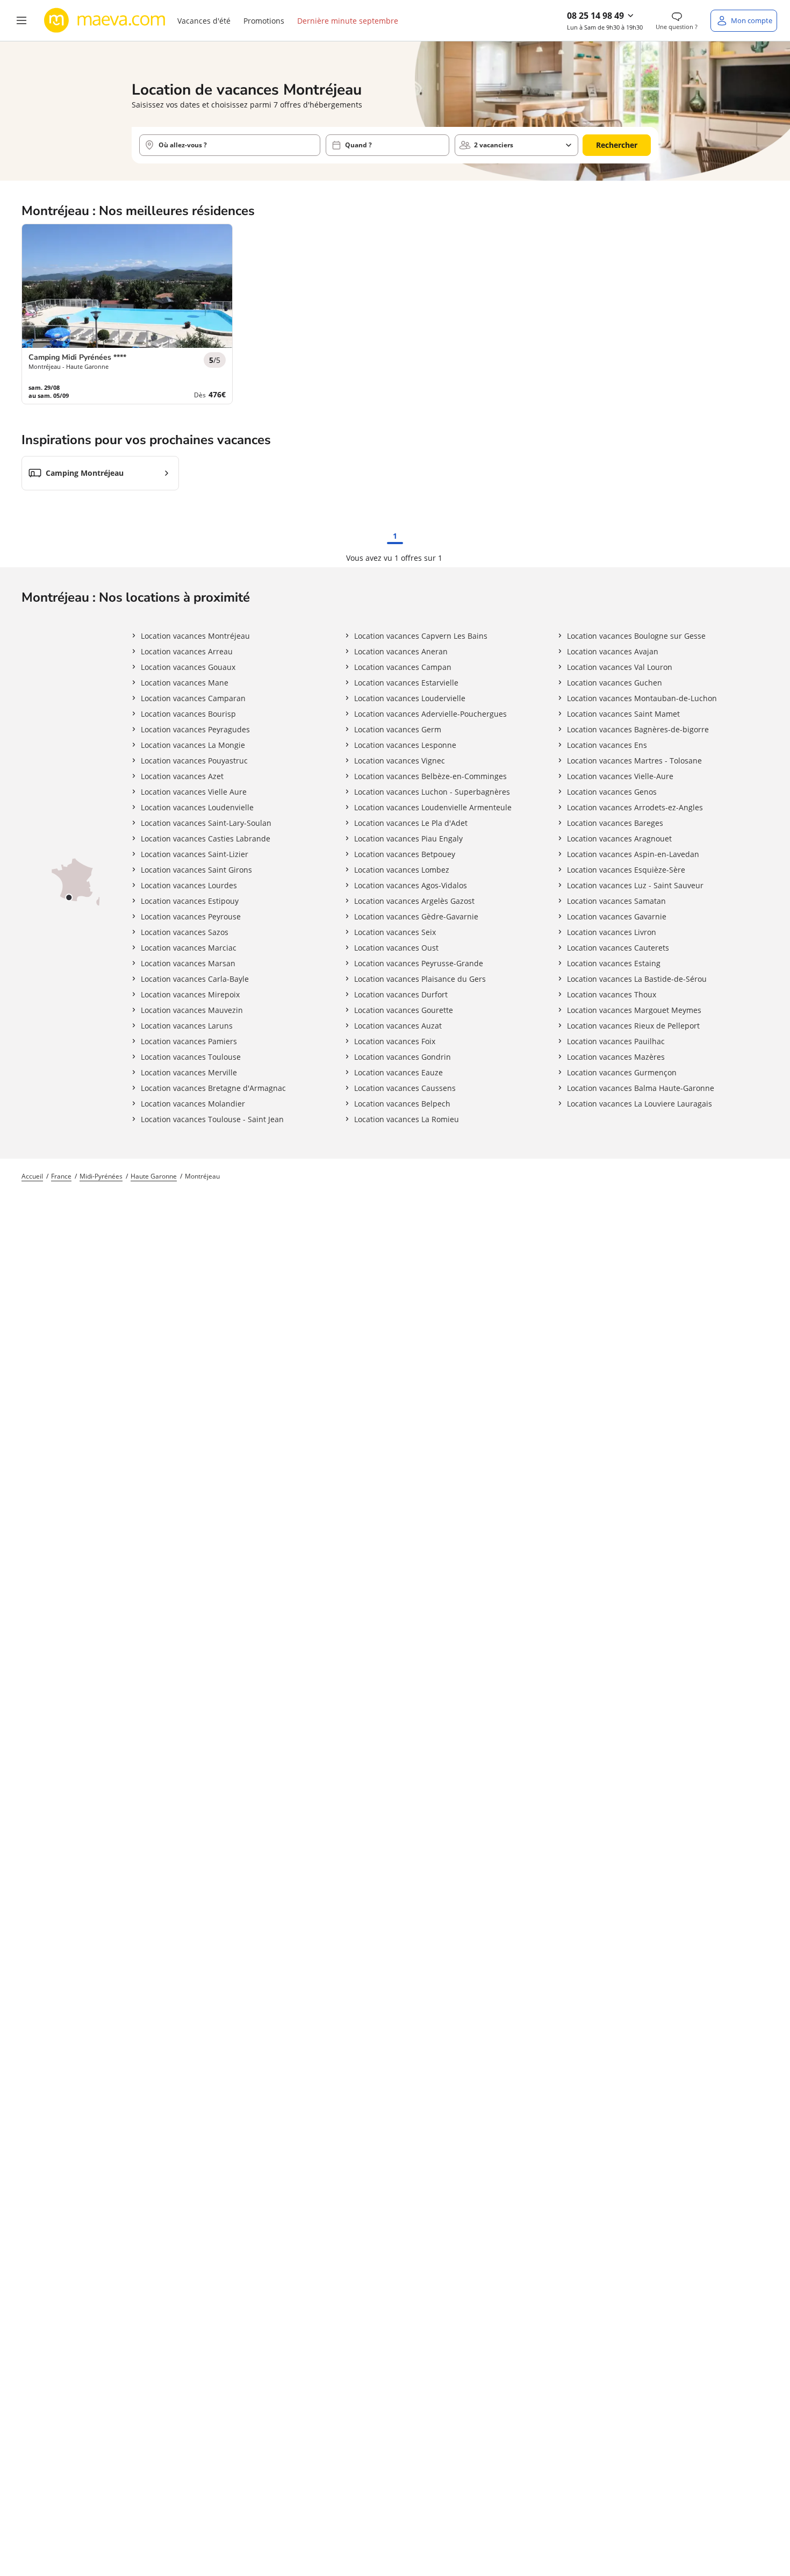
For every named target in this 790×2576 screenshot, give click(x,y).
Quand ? (358, 145)
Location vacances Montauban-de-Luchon (642, 698)
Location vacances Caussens (405, 1088)
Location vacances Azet (182, 776)
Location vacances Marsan (188, 963)
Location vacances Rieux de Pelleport (633, 1026)
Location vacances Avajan (613, 651)
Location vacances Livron (612, 932)
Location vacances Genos (612, 792)
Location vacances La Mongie (193, 745)
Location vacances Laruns (187, 1026)
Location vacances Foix (395, 1041)
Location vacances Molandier (193, 1104)
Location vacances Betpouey (405, 854)
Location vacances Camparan (193, 698)
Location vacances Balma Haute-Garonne (641, 1088)
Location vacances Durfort (401, 994)
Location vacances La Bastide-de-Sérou (637, 979)
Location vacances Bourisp (188, 714)
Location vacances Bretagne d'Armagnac (213, 1088)
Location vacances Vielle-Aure (620, 776)
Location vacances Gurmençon (622, 1072)
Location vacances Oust (396, 948)
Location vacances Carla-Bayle (195, 979)
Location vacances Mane (185, 683)
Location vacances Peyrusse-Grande (419, 963)
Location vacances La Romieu (407, 1119)
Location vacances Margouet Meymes (634, 1010)
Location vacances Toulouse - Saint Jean (212, 1119)
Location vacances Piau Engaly (408, 839)
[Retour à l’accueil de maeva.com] (105, 20)
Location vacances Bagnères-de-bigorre (638, 729)
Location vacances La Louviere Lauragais (640, 1104)
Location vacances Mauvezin (192, 1010)
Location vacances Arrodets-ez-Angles (635, 807)
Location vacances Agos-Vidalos (411, 885)
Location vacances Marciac (189, 948)
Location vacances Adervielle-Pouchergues (430, 714)
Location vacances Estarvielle (406, 683)
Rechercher (617, 145)
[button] (21, 20)
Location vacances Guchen (615, 683)
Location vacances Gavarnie (617, 916)
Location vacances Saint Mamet (623, 714)
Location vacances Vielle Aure (194, 792)
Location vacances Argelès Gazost (414, 901)
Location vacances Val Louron (620, 667)
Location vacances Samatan (616, 901)
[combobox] (230, 145)
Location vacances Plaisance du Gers (420, 979)
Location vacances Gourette (404, 1010)
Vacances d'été (204, 21)
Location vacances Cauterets (618, 948)
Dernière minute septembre (348, 21)
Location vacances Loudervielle (410, 698)
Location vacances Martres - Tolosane (634, 761)
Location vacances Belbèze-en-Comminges (430, 776)
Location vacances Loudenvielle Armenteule (433, 807)
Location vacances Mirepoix (190, 994)
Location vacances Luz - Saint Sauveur (635, 885)
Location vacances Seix (395, 932)
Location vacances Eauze (398, 1072)
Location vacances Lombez (402, 870)
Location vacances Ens (607, 745)
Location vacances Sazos (185, 932)
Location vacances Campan (403, 667)
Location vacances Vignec (400, 761)
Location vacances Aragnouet (619, 839)
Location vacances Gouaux (188, 667)
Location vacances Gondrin (403, 1057)
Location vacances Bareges (615, 823)
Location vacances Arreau (187, 651)
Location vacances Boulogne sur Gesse (636, 636)
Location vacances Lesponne (405, 745)
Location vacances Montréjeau (195, 636)
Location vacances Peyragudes (195, 729)
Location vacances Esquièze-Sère (626, 870)
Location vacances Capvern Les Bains (421, 636)
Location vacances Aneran (401, 651)
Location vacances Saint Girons (196, 870)
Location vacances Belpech (402, 1104)
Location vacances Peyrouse (191, 916)
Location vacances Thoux (612, 994)
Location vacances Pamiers (189, 1041)
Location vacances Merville (189, 1072)
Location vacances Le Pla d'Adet (411, 823)
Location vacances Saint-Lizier (195, 854)
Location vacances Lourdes (189, 885)
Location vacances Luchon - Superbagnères (432, 792)
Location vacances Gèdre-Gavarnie (416, 916)
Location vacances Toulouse (191, 1057)
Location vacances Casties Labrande (206, 839)
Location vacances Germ (398, 729)
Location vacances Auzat (398, 1026)
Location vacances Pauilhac (616, 1041)
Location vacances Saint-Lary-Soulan (206, 823)
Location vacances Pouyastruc (194, 761)
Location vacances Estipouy (190, 901)
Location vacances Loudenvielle (197, 807)
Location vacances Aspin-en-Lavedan (633, 854)
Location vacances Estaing (614, 963)
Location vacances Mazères (616, 1057)
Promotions (264, 21)
